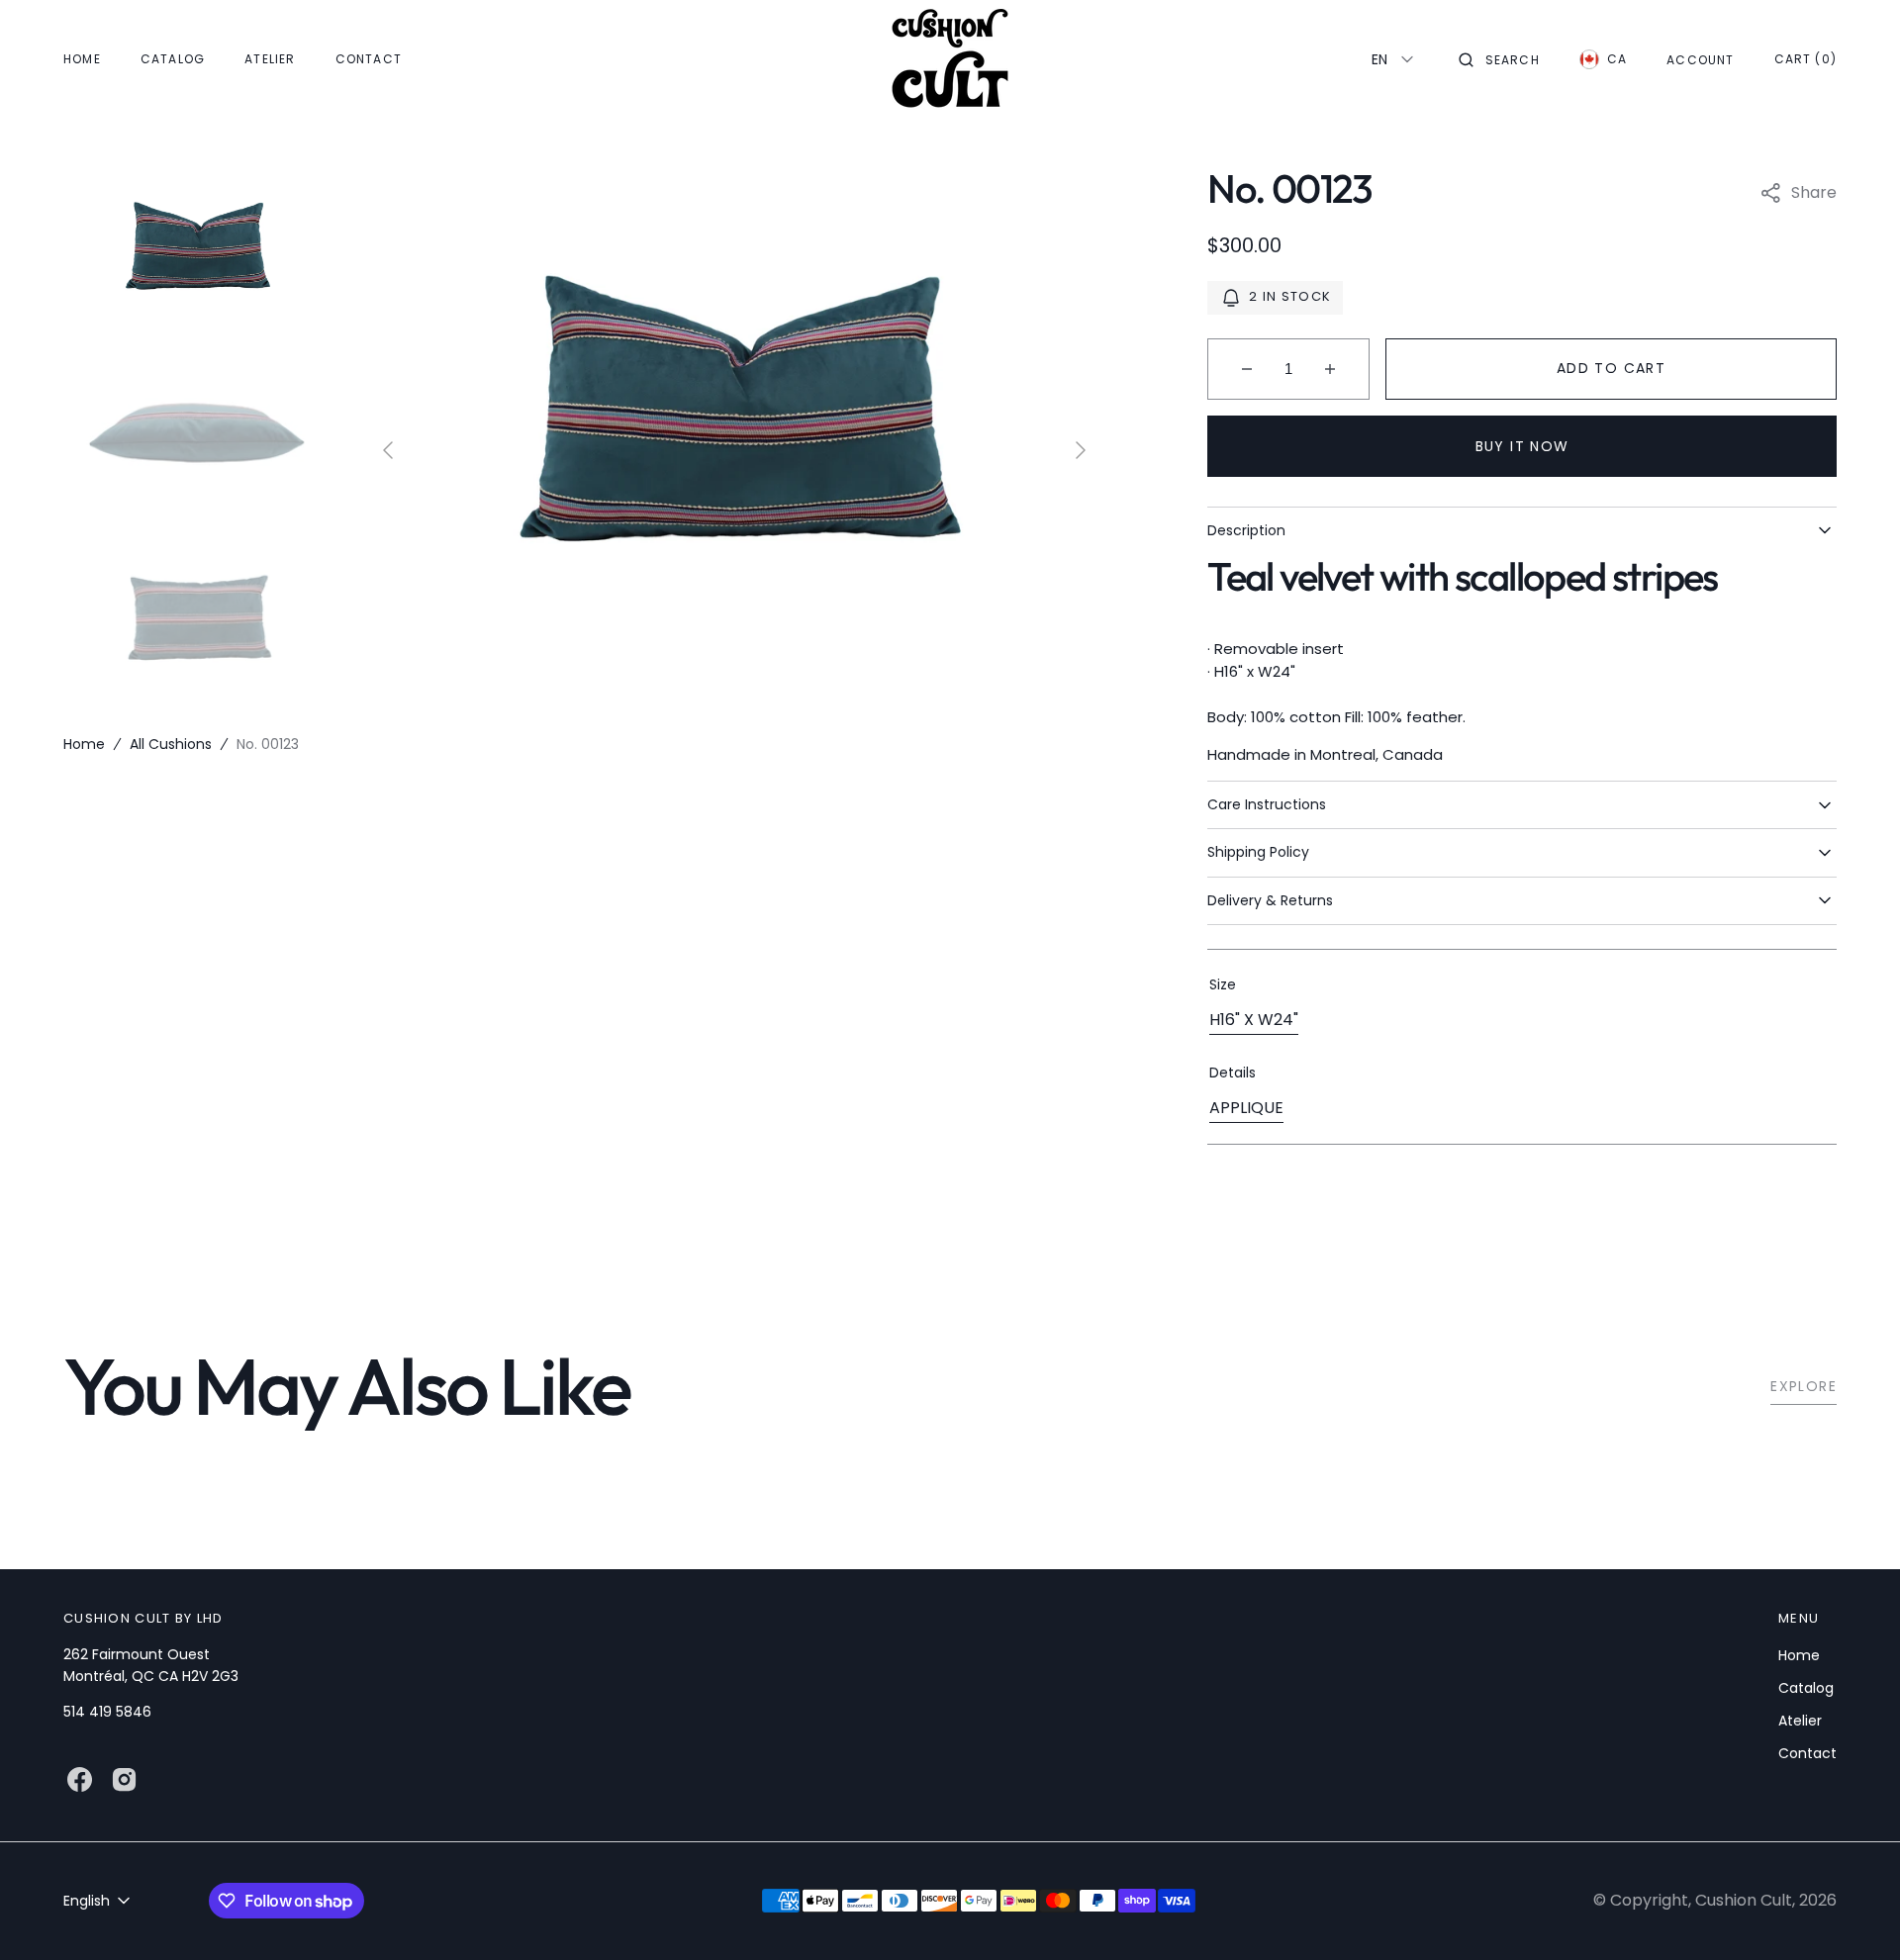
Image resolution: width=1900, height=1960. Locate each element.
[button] (1499, 59)
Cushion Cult (1744, 1900)
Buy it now (1522, 446)
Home (84, 744)
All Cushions (171, 744)
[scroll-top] (1854, 1914)
